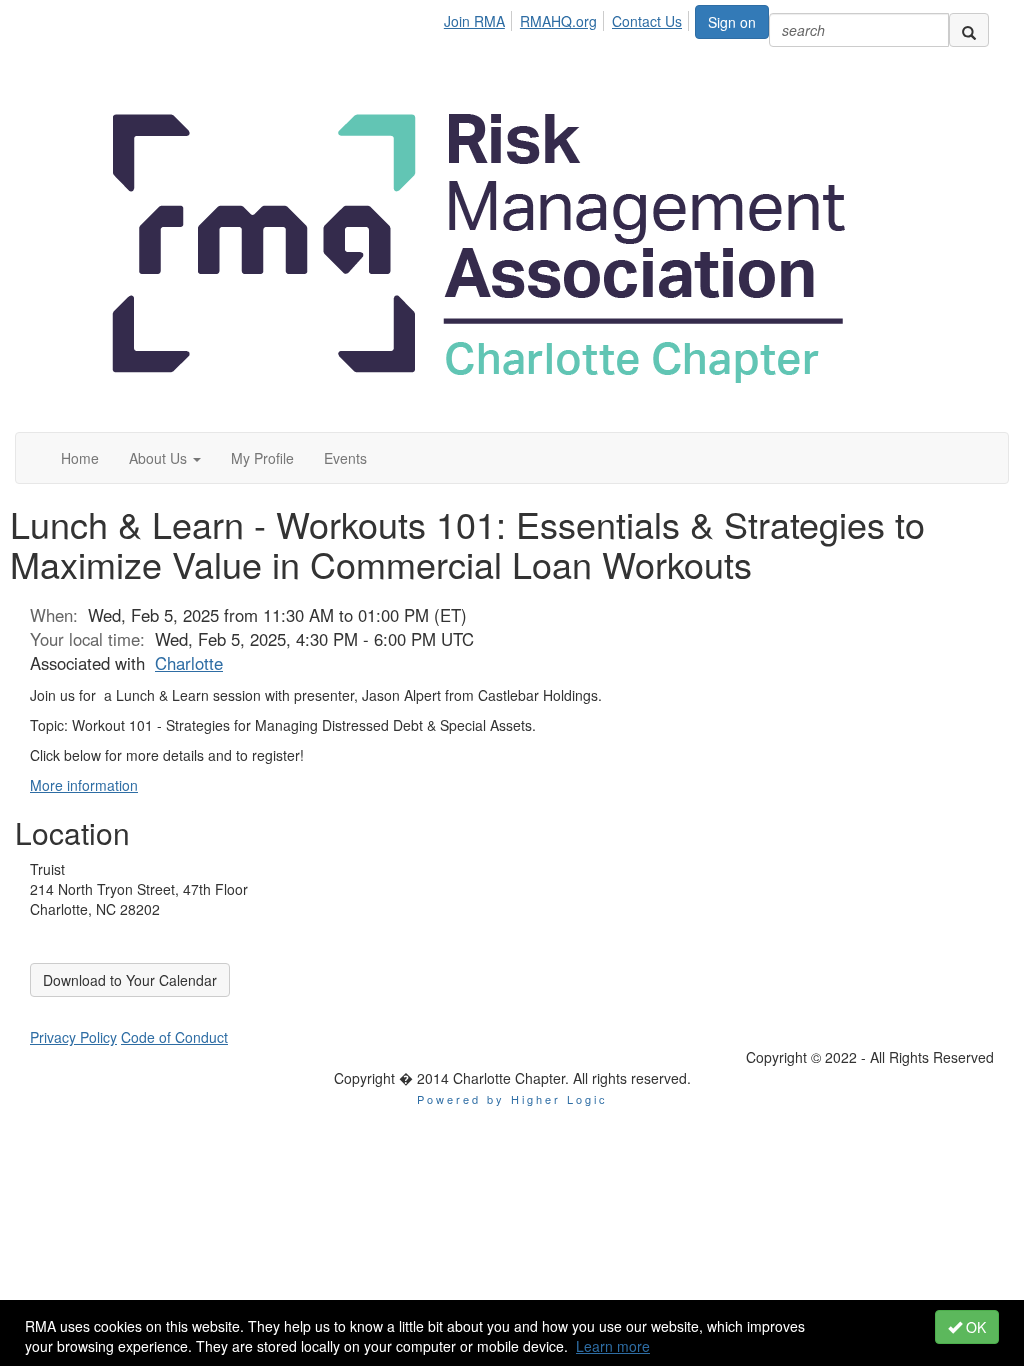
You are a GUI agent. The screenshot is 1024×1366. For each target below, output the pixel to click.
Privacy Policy (73, 1037)
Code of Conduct (174, 1037)
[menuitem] (480, 18)
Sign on (732, 22)
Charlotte (189, 663)
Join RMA (474, 21)
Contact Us (647, 21)
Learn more (613, 1346)
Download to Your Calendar (130, 980)
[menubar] (568, 18)
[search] (969, 30)
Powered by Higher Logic (512, 1099)
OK (974, 1327)
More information (84, 785)
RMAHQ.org (558, 21)
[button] (165, 458)
